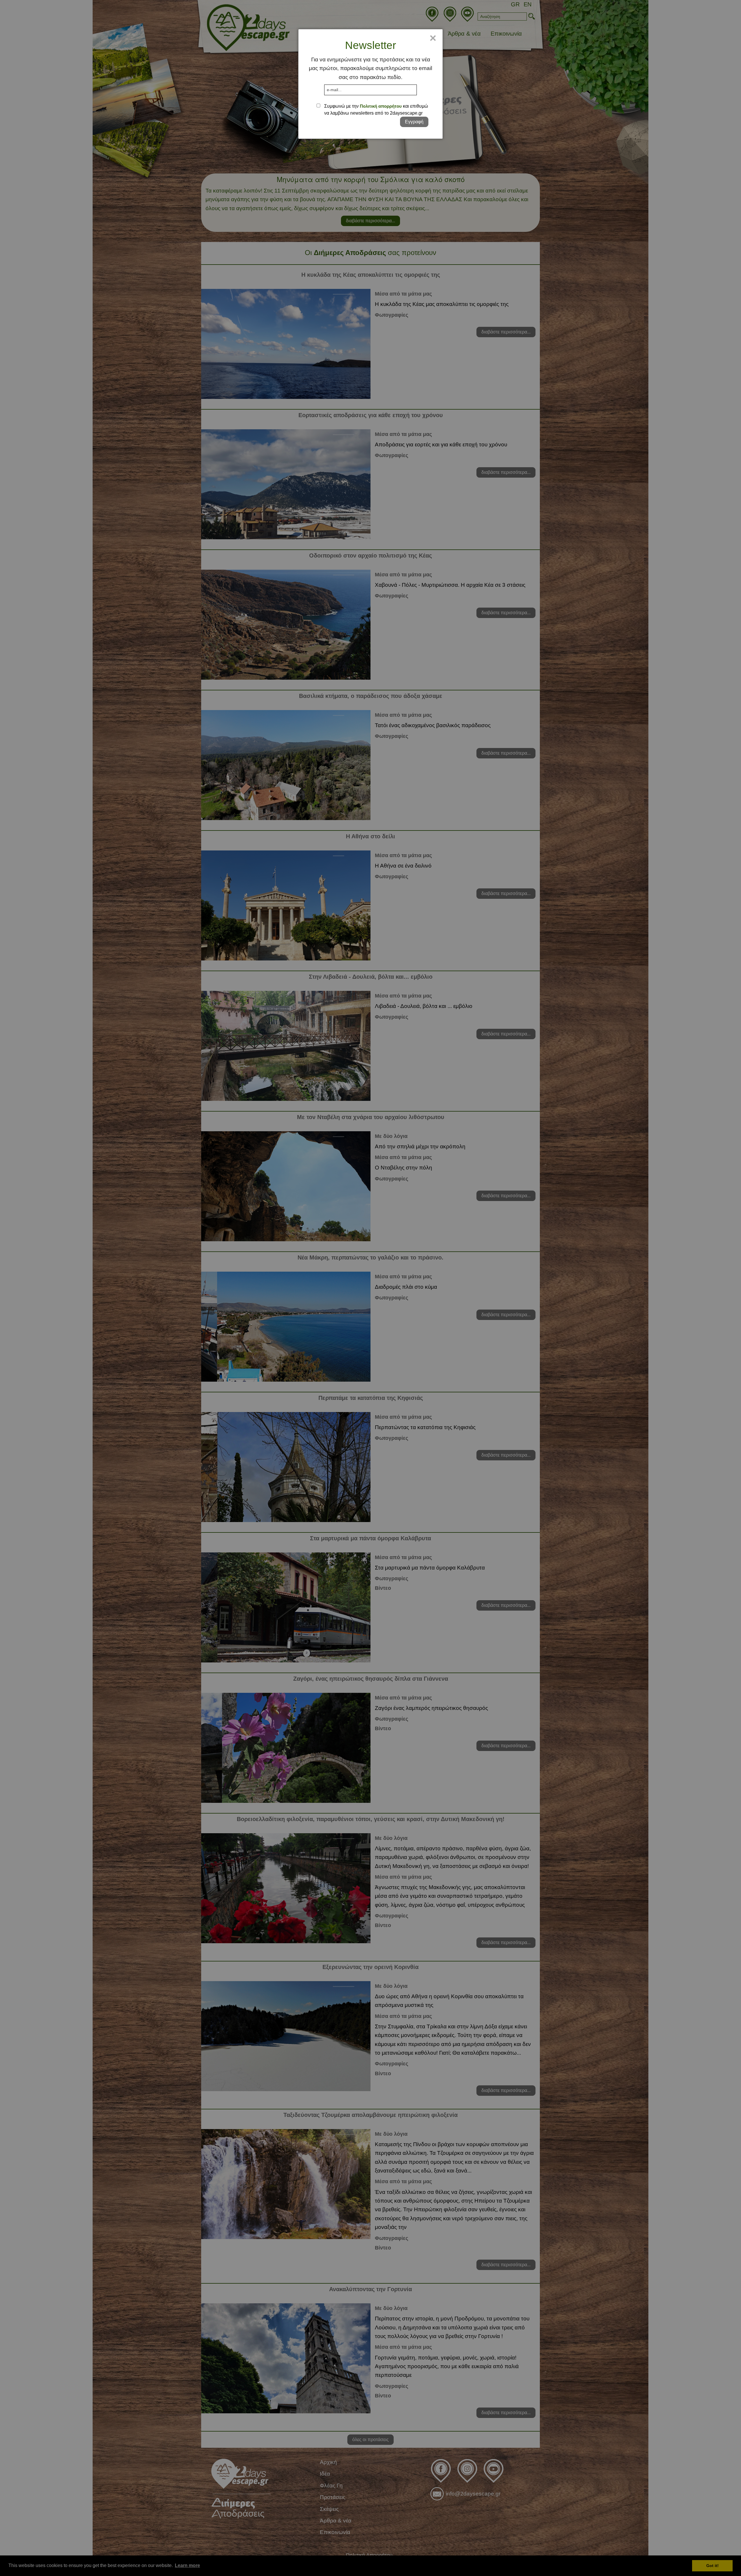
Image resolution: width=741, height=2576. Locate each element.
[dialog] (370, 84)
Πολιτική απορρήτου (381, 106)
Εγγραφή (414, 122)
